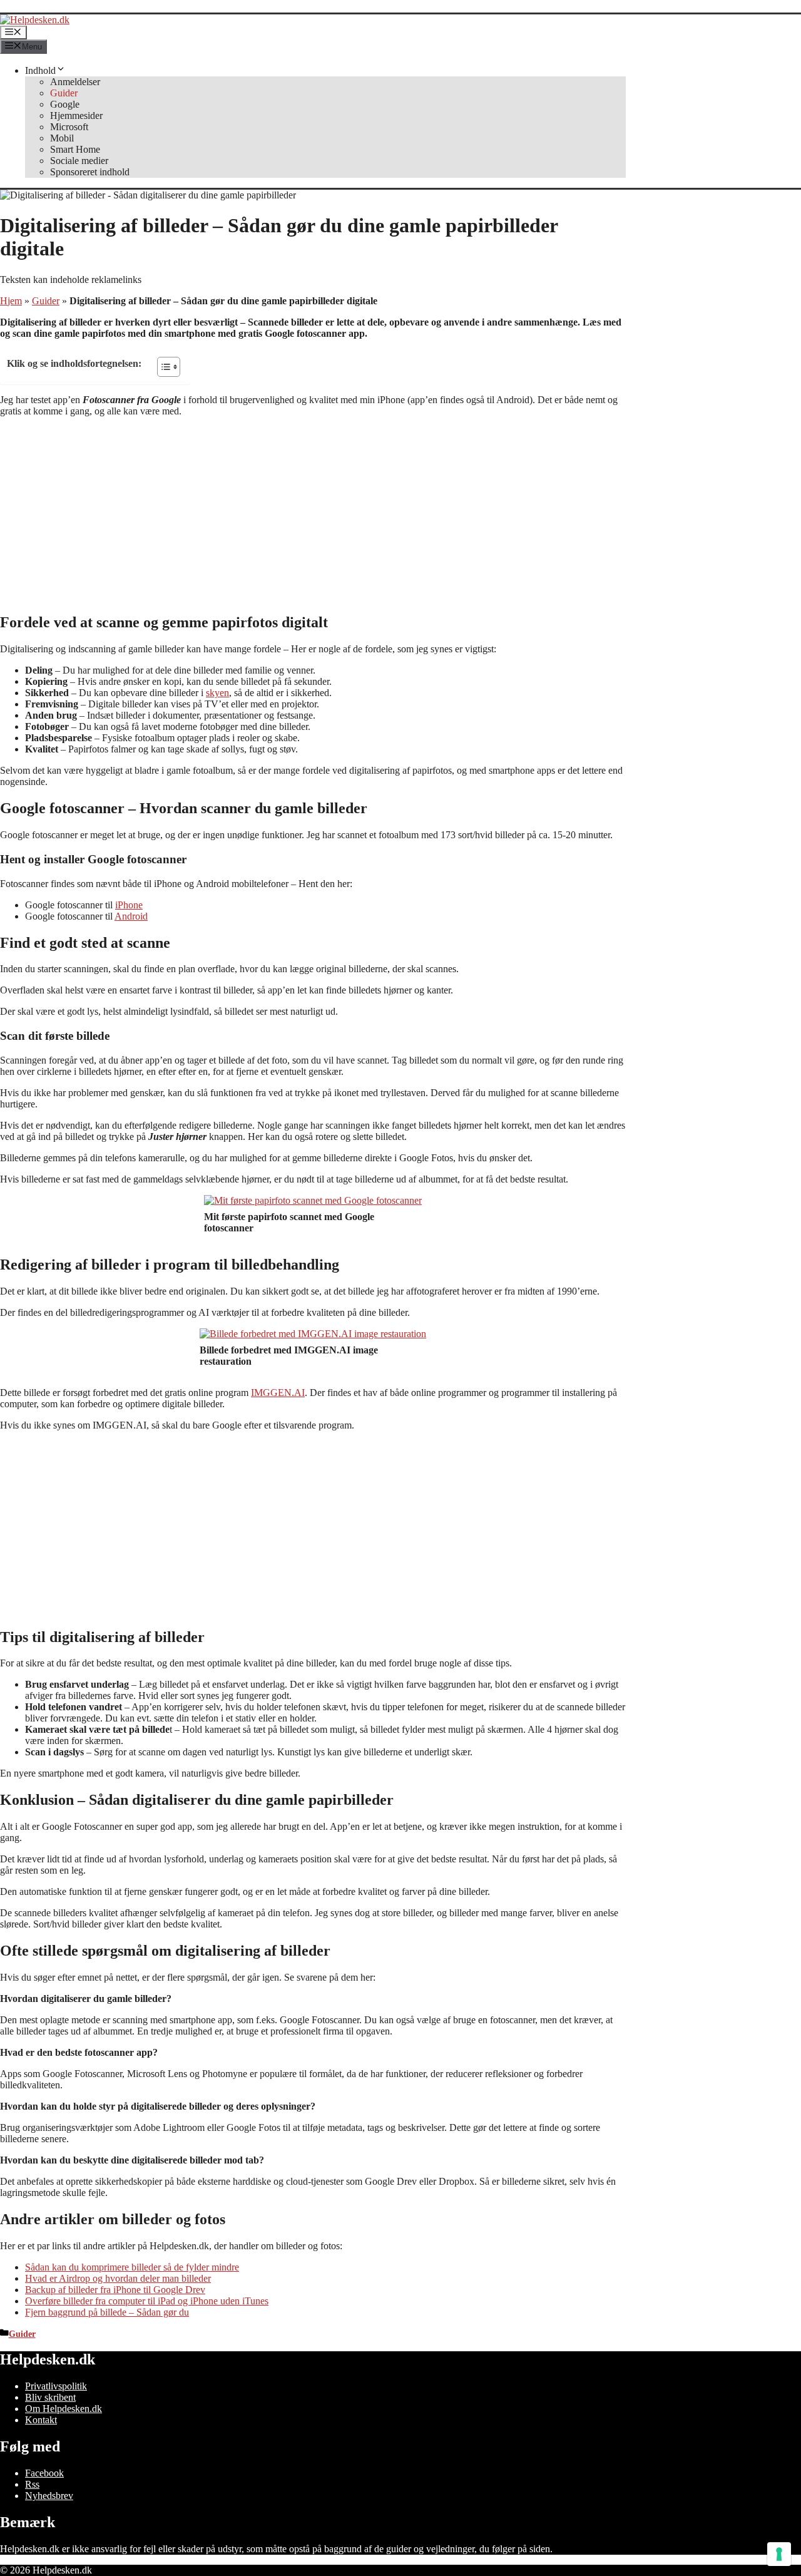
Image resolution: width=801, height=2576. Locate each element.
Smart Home (75, 149)
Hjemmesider (76, 115)
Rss (32, 2484)
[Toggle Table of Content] (162, 367)
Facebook (44, 2473)
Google (65, 104)
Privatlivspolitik (56, 2386)
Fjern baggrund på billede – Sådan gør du (107, 2312)
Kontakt (41, 2420)
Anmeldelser (75, 82)
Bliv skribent (50, 2397)
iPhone (129, 905)
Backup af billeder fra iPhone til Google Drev (115, 2290)
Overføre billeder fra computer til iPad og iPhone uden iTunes (147, 2301)
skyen (217, 693)
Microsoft (69, 127)
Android (131, 916)
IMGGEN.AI (278, 1393)
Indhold (40, 70)
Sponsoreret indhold (90, 172)
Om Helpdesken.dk (64, 2409)
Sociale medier (79, 161)
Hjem (11, 301)
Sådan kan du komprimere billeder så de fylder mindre (132, 2267)
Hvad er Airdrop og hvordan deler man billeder (118, 2278)
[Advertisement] (313, 515)
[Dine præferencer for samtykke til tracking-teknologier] (779, 2554)
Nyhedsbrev (49, 2496)
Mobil (62, 138)
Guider (64, 93)
